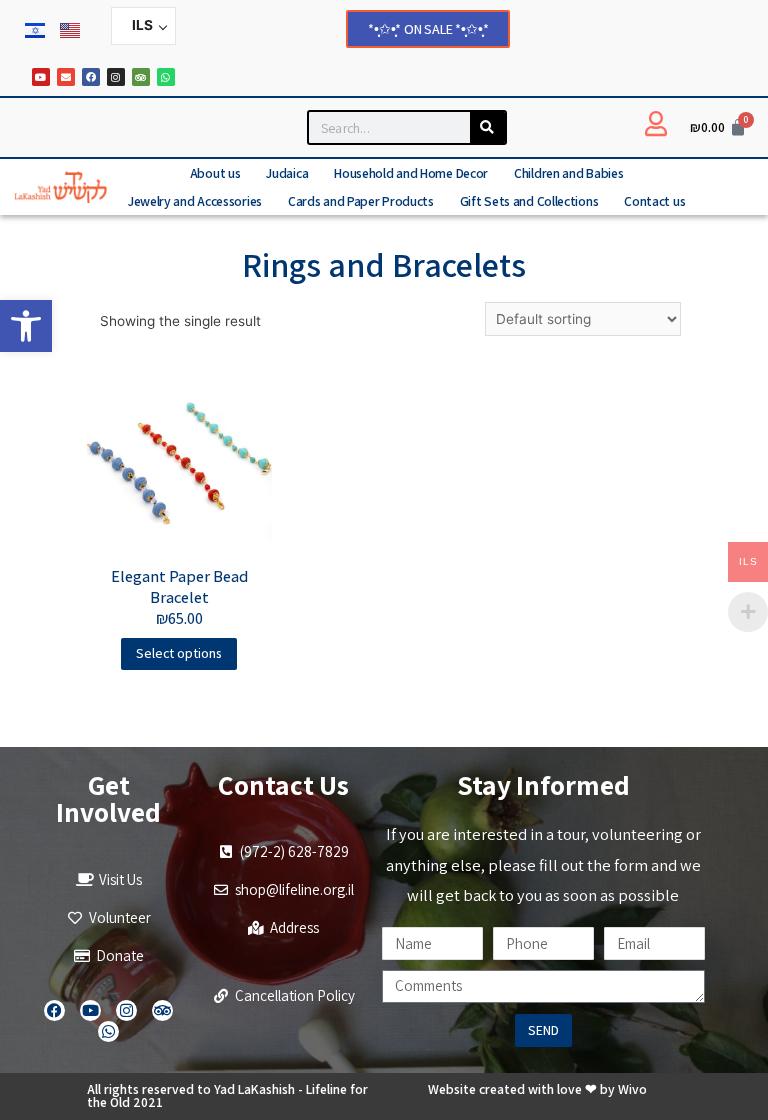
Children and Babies (568, 173)
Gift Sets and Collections (529, 201)
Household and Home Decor (411, 173)
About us (215, 173)
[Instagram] (116, 77)
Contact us (654, 201)
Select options (179, 653)
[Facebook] (91, 77)
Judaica (287, 173)
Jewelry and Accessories (195, 201)
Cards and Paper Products (361, 201)
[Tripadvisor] (141, 77)
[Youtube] (41, 77)
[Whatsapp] (166, 77)
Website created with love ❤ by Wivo (537, 1089)
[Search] (487, 127)
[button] (26, 326)
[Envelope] (66, 77)
